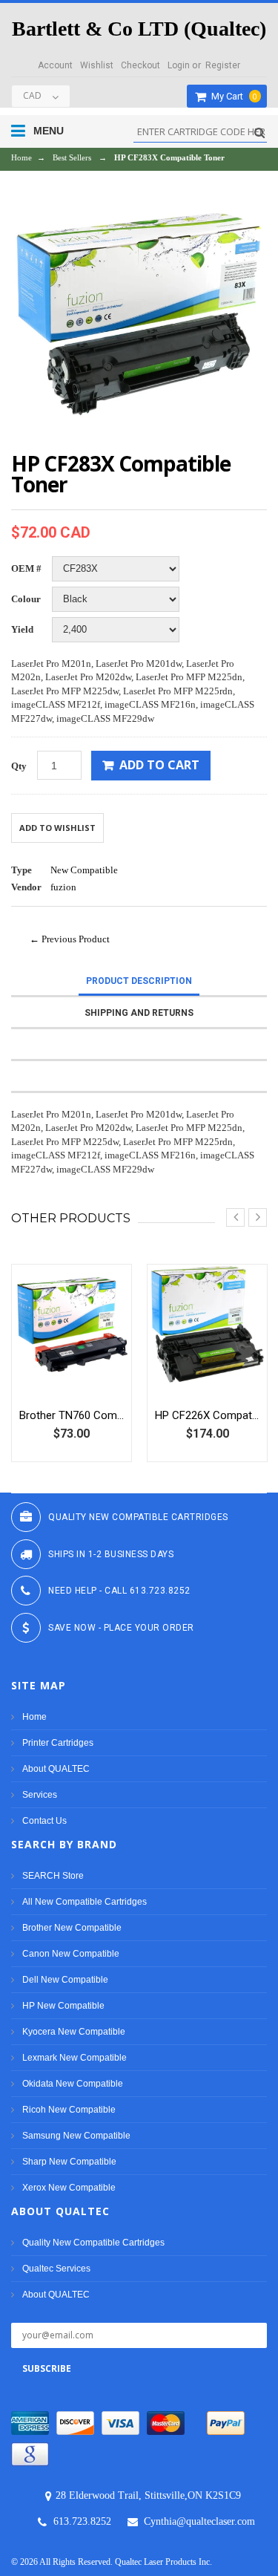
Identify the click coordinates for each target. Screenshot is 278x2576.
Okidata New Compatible (73, 2084)
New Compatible (84, 870)
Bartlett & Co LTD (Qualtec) (139, 29)
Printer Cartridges (58, 1743)
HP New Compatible (63, 2006)
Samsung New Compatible (76, 2136)
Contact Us (44, 1821)
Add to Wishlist (57, 828)
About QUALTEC (56, 1769)
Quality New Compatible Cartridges (93, 2243)
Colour (26, 599)
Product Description (139, 981)
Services (40, 1795)
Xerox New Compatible (69, 2188)
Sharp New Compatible (69, 2162)
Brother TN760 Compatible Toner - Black (72, 1415)
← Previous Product (70, 939)
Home (21, 157)
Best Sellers (72, 157)
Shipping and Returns (139, 1013)
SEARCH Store (53, 1876)
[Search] (258, 133)
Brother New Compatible (72, 1928)
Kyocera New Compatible (74, 2032)
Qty (19, 766)
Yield (22, 629)
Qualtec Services (56, 2269)
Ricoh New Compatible (69, 2110)
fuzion (63, 887)
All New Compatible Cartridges (85, 1902)
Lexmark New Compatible (75, 2058)
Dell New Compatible (65, 1980)
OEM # (26, 568)
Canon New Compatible (71, 1954)
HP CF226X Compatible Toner (207, 1415)
